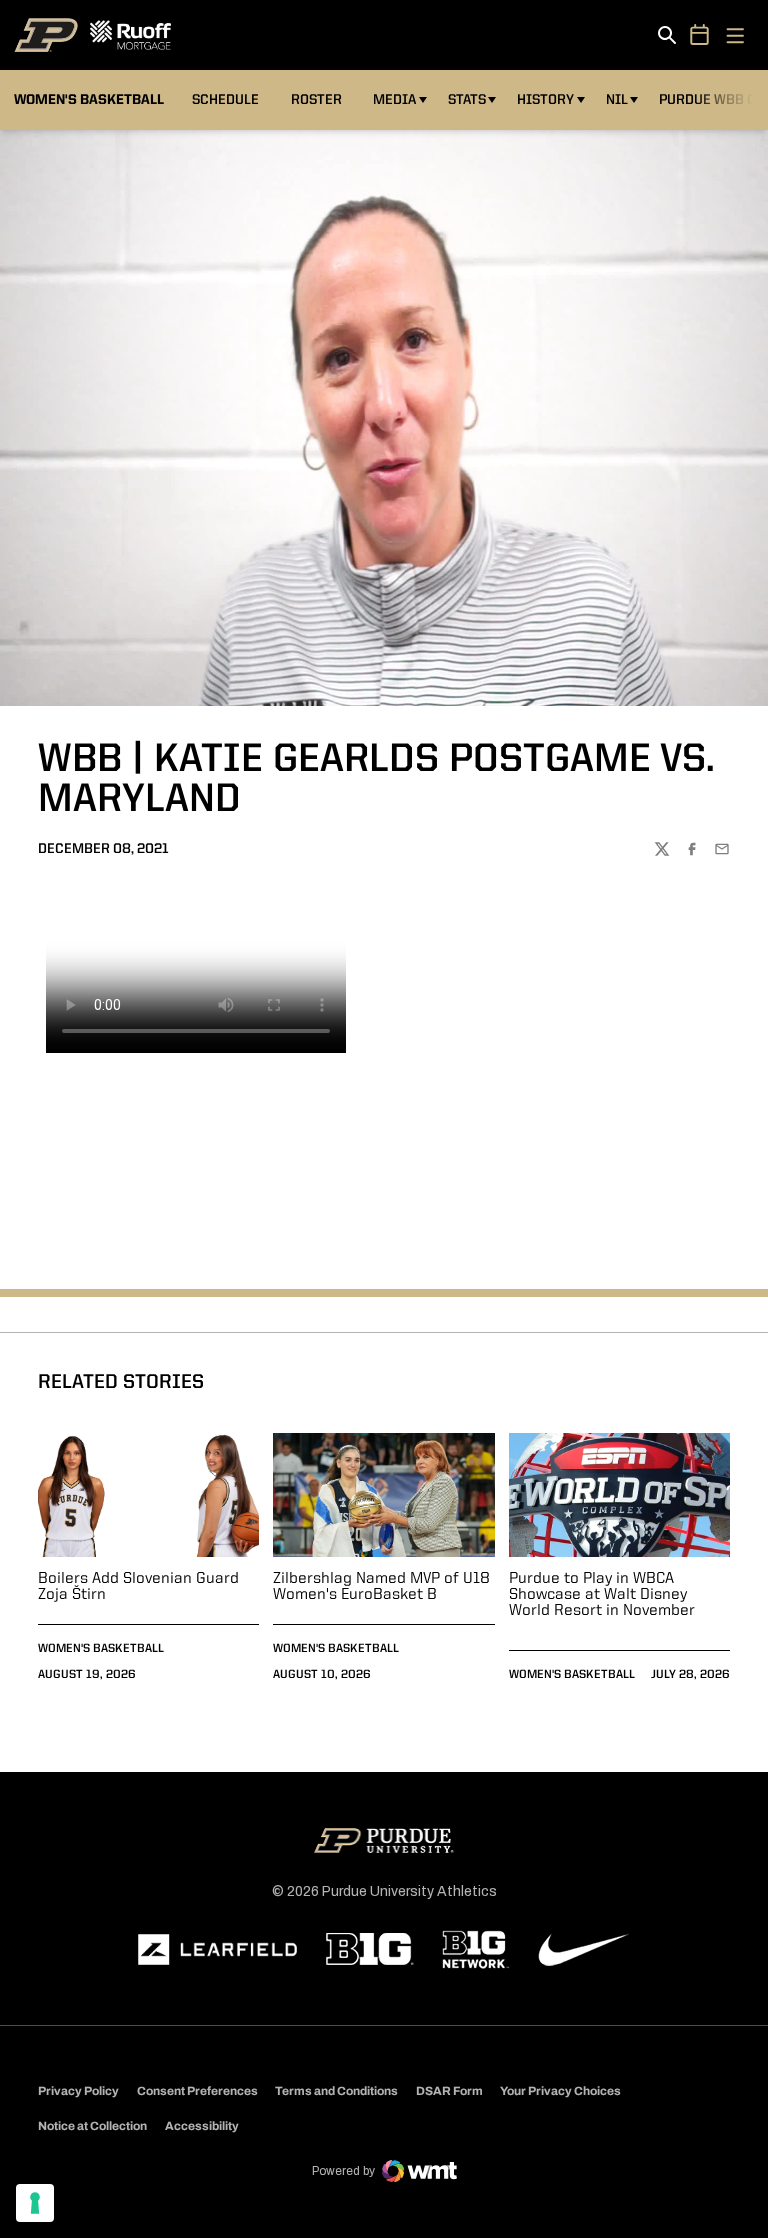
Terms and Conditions (336, 2091)
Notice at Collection (92, 2126)
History (545, 100)
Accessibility (202, 2125)
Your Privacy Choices (560, 2091)
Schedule (225, 100)
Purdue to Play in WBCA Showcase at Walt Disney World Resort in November (602, 1595)
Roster (316, 100)
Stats (467, 100)
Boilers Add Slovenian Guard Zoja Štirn (138, 1587)
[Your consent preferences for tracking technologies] (35, 2203)
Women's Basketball (101, 1649)
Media (394, 100)
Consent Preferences (197, 2091)
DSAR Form (449, 2091)
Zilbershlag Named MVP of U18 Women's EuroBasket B (381, 1587)
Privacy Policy (78, 2091)
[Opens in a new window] (218, 1950)
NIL (617, 100)
